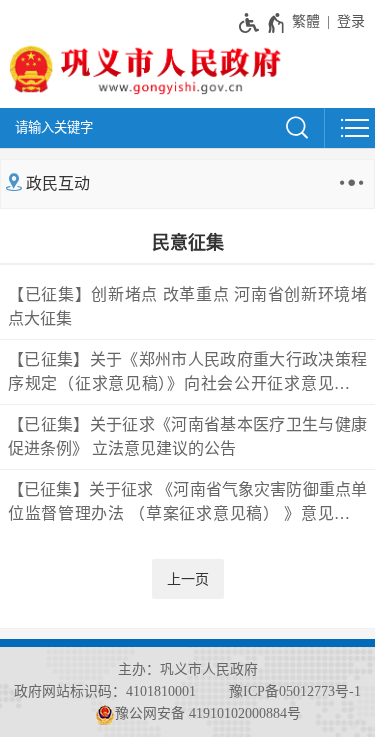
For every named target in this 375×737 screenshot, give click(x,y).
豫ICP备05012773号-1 (295, 691)
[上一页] (188, 579)
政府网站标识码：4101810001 (105, 691)
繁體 (306, 21)
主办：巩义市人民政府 (188, 669)
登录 (351, 21)
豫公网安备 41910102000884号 (208, 713)
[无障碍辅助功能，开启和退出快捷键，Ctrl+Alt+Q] (262, 23)
